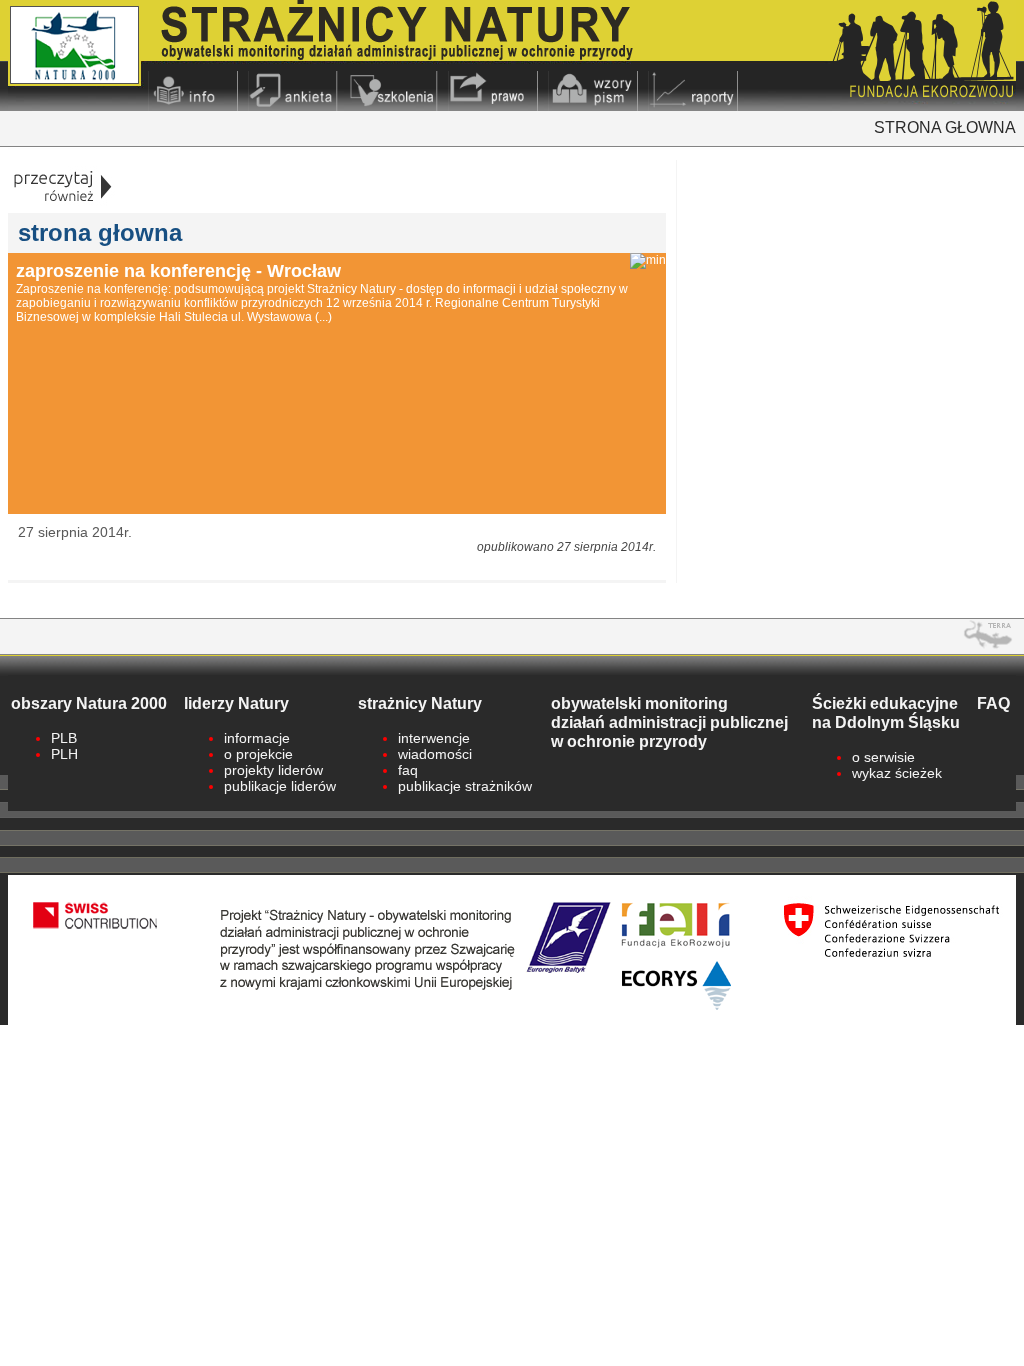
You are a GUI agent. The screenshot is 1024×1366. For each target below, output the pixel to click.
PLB (64, 738)
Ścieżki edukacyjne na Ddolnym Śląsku (886, 712)
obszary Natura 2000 (89, 703)
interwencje (434, 738)
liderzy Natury (236, 703)
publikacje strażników (465, 786)
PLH (64, 754)
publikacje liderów (280, 786)
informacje (257, 738)
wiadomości (435, 754)
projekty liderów (273, 770)
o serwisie (883, 757)
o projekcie (258, 754)
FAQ (993, 703)
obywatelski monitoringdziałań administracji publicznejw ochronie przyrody (669, 722)
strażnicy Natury (420, 703)
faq (408, 770)
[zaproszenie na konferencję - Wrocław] (648, 261)
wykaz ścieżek (897, 773)
